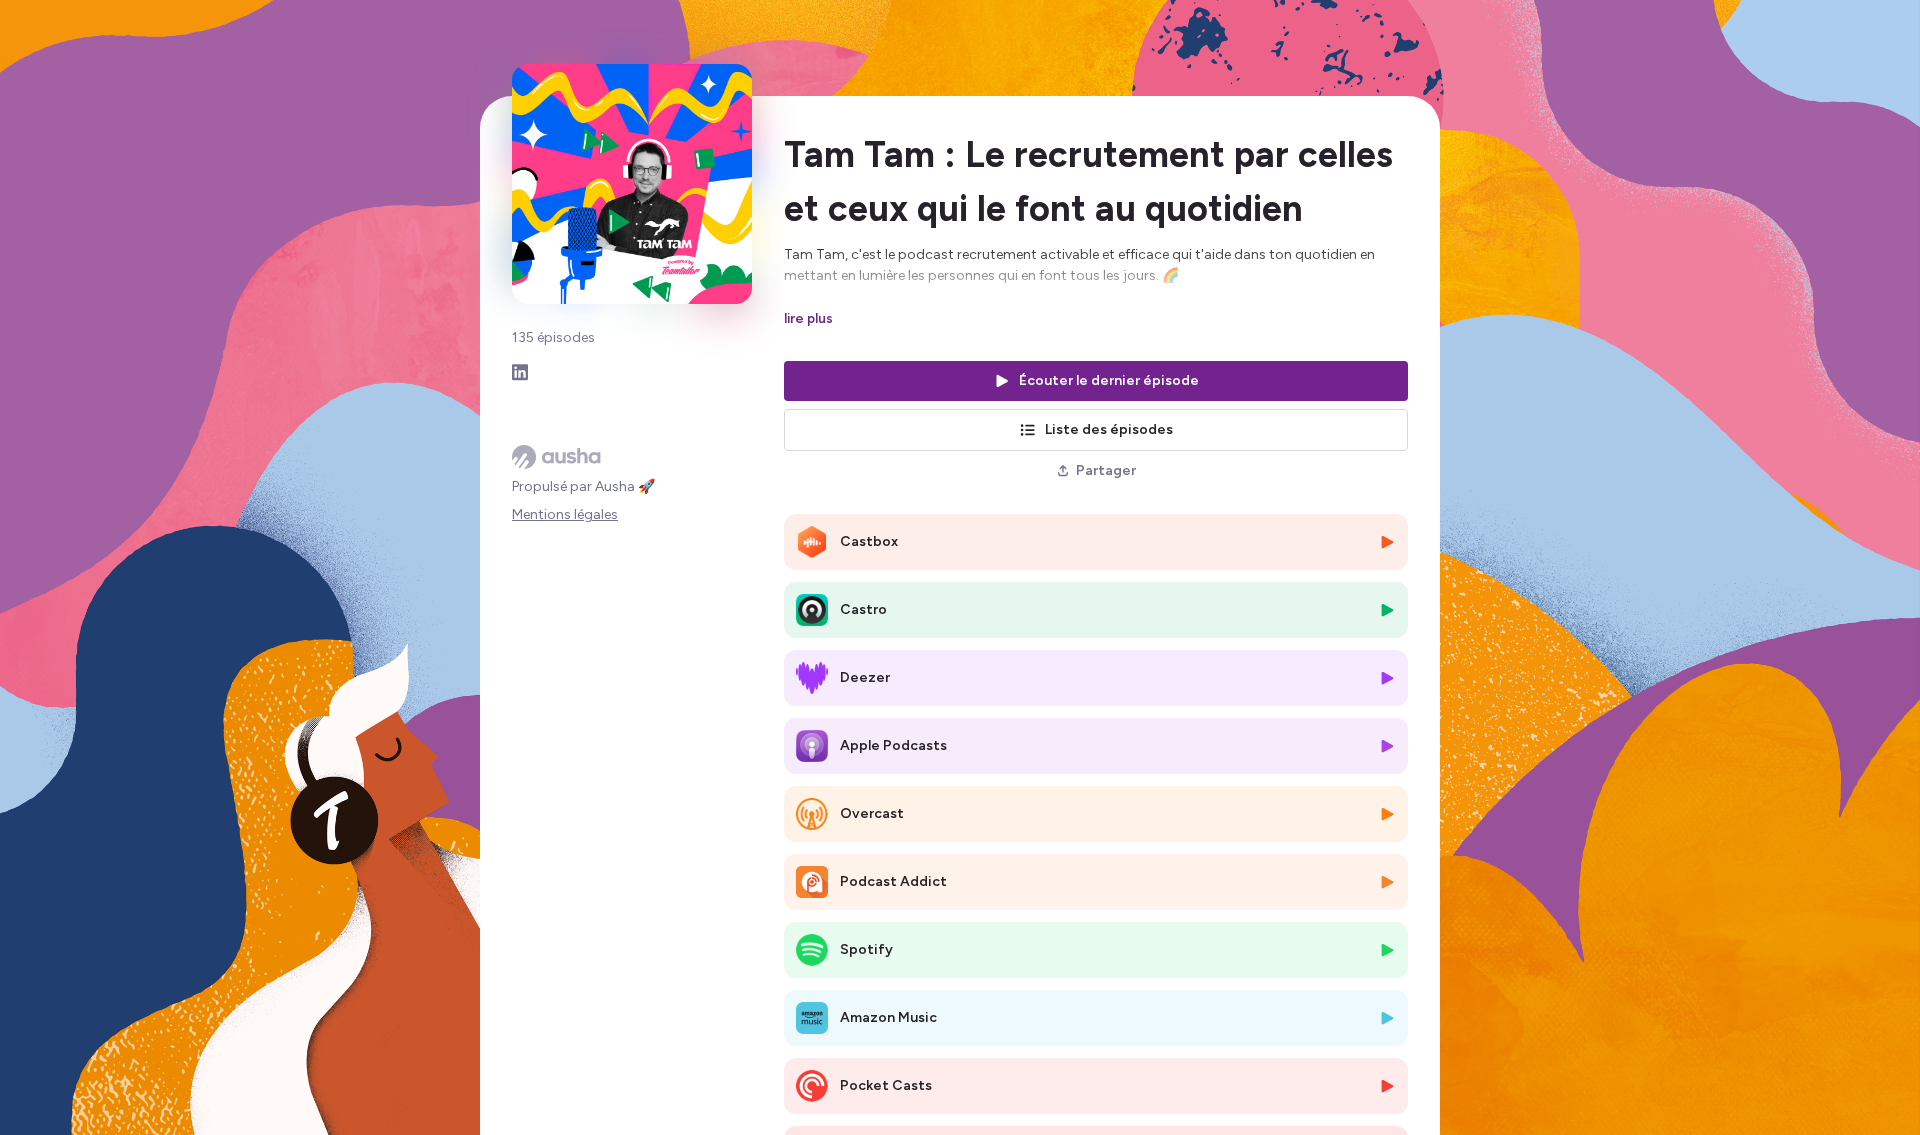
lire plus (808, 318)
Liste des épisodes (1109, 429)
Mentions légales (565, 514)
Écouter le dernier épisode (1109, 380)
